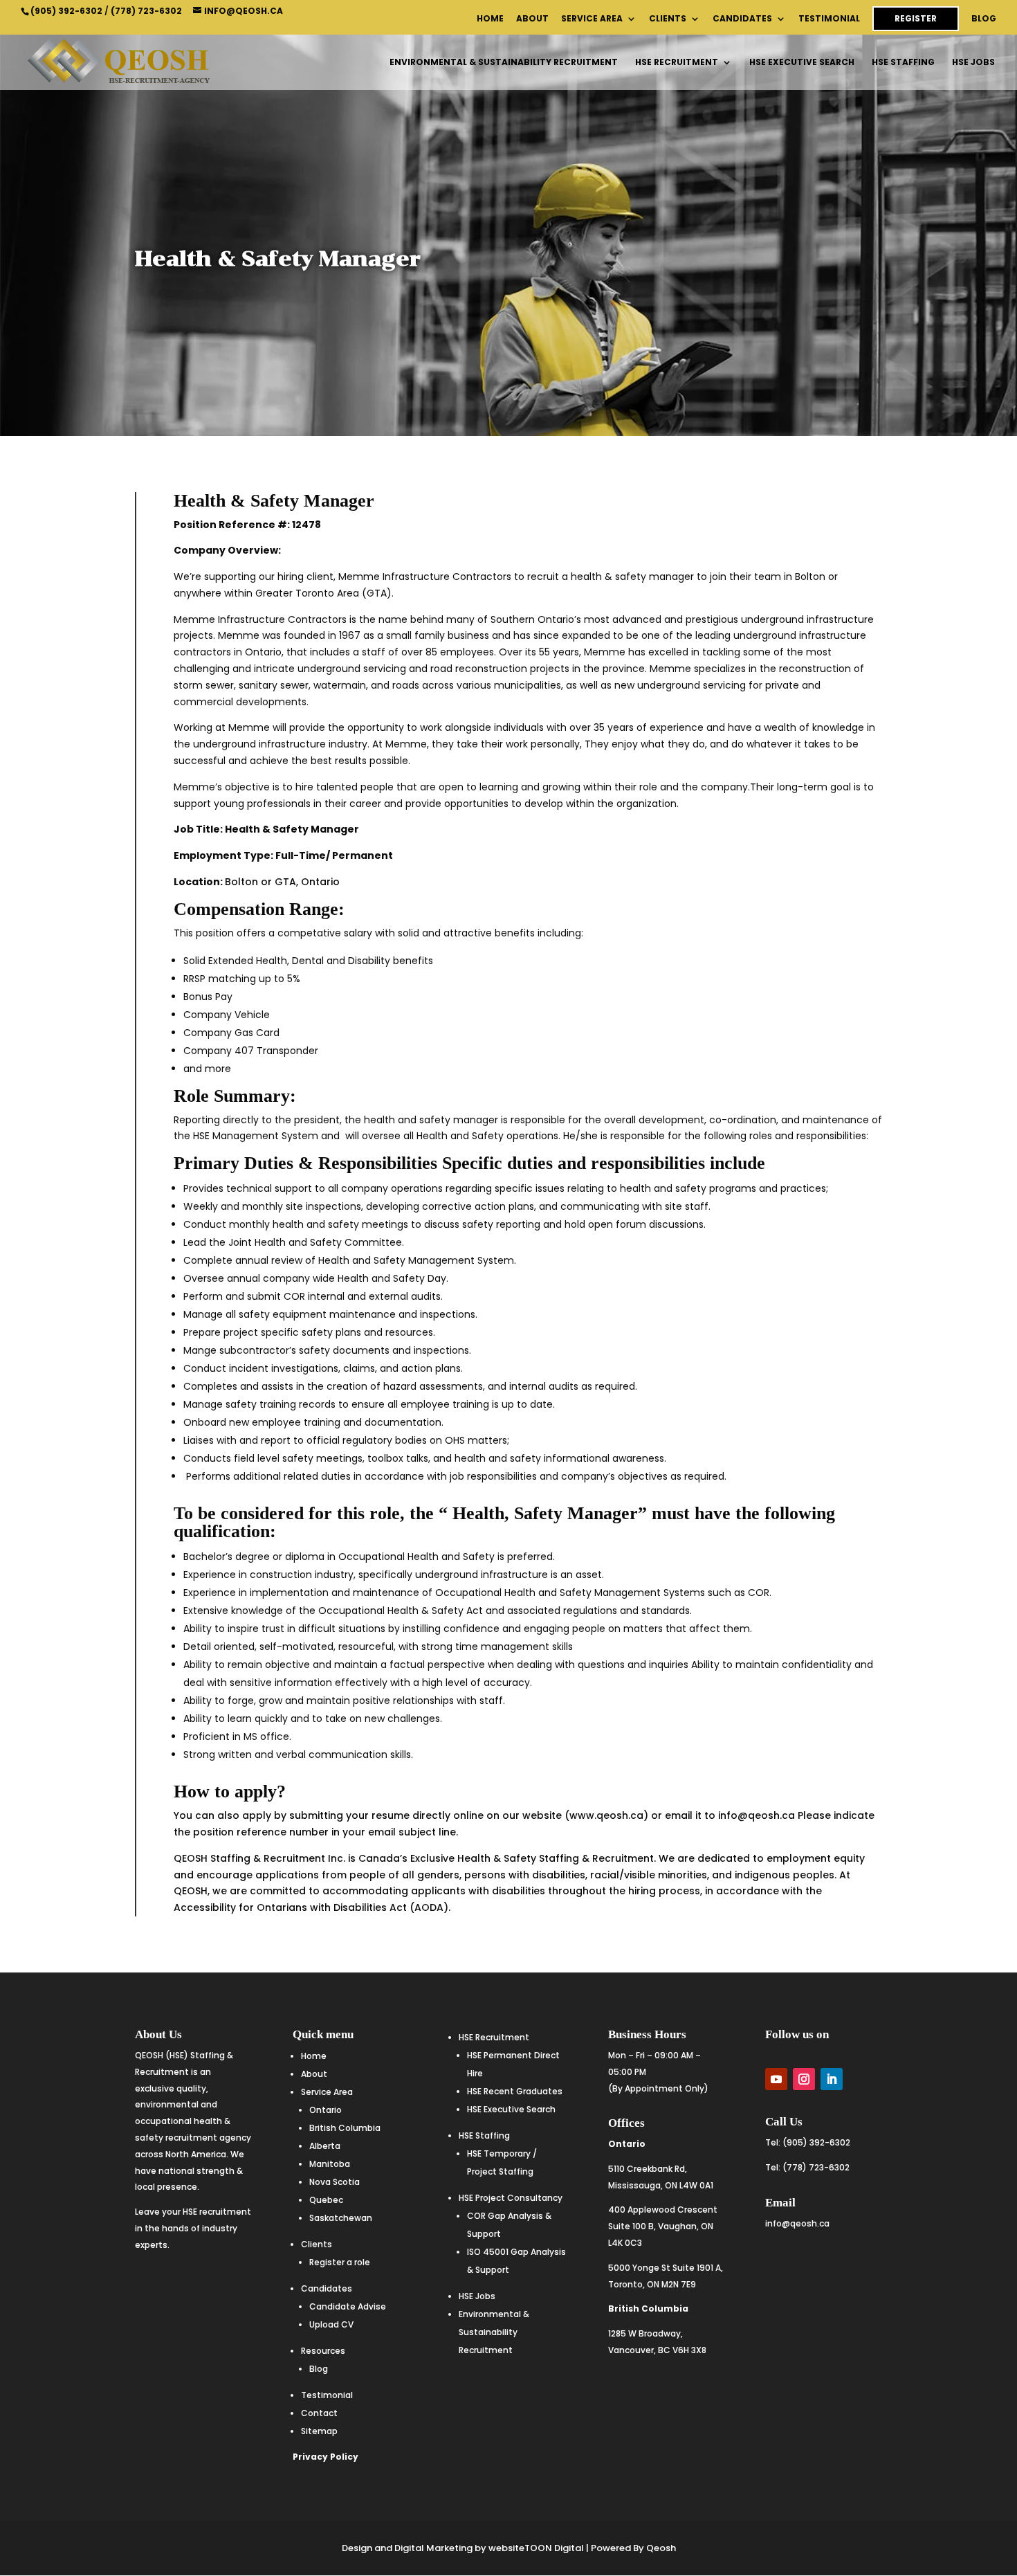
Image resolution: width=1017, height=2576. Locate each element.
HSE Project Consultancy (511, 2198)
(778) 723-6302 (146, 11)
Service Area (592, 19)
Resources (323, 2351)
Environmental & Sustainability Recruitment (504, 63)
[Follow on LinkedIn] (832, 2079)
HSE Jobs (973, 63)
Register (916, 18)
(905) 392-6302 (66, 11)
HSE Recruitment (677, 63)
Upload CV (331, 2324)
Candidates (742, 19)
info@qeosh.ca (797, 2223)
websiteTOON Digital (536, 2548)
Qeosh (661, 2548)
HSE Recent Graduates (515, 2091)
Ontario (326, 2110)
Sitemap (319, 2431)
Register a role (340, 2262)
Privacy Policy (326, 2457)
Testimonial (829, 19)
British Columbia (345, 2128)
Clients (668, 19)
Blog (984, 19)
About (532, 19)
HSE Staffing (903, 63)
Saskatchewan (341, 2218)
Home (490, 19)
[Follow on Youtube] (776, 2079)
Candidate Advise (348, 2306)
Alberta (325, 2146)
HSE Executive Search (802, 63)
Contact (319, 2413)
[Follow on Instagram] (804, 2079)
